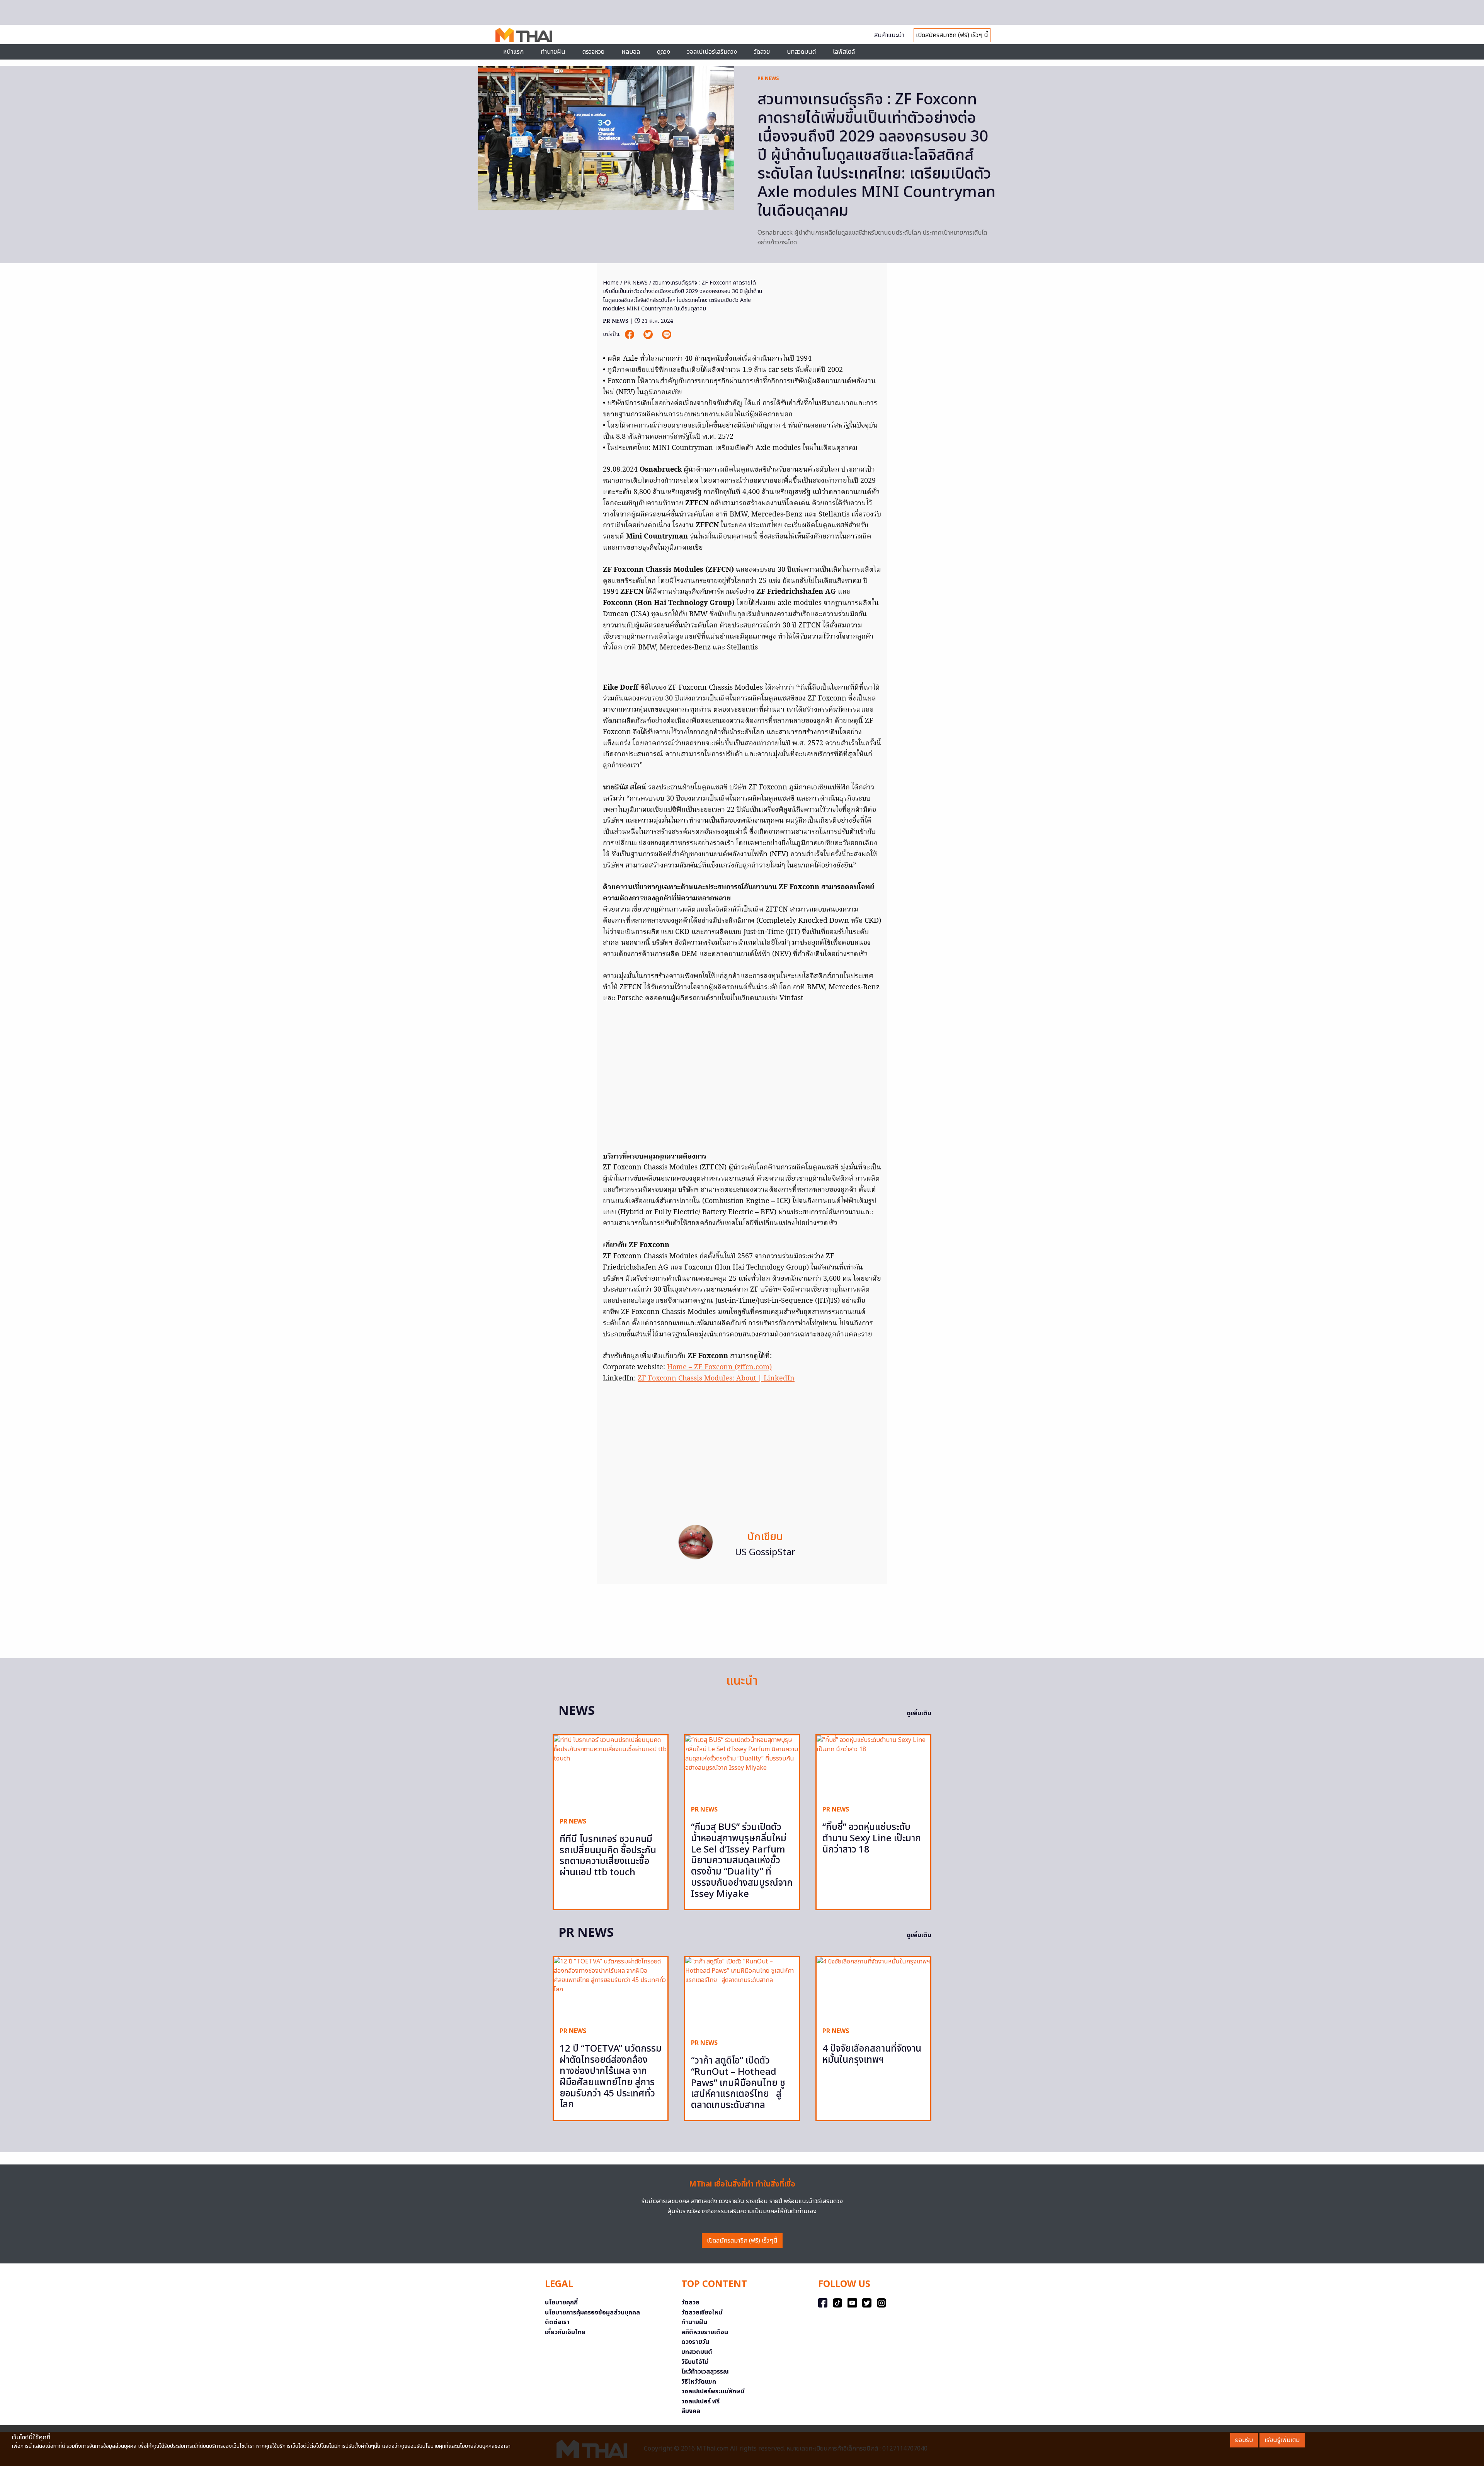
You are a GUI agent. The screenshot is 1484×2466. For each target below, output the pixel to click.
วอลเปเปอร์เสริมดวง (712, 52)
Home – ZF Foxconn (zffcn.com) (719, 1368)
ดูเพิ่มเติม (919, 1713)
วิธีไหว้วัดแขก (699, 2382)
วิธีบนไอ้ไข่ (695, 2362)
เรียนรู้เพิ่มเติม (1282, 2440)
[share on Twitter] (649, 335)
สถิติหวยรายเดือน (705, 2332)
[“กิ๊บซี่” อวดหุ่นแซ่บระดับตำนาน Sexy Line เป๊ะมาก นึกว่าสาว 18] (873, 1767)
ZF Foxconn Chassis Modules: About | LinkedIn (716, 1379)
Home (611, 283)
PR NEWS (768, 78)
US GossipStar (765, 1553)
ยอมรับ (1244, 2440)
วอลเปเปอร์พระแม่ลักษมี (713, 2391)
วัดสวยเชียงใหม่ (702, 2313)
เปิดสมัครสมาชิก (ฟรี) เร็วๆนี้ (742, 2241)
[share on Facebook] (630, 335)
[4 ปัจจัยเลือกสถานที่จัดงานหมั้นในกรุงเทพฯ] (873, 1989)
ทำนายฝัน (553, 52)
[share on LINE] (667, 335)
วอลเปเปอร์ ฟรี (700, 2401)
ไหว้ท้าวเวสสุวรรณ (705, 2372)
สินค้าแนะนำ (889, 35)
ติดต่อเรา (557, 2322)
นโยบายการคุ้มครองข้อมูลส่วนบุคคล (592, 2313)
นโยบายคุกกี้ (561, 2302)
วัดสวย (762, 52)
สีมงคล (691, 2411)
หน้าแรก (513, 52)
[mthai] (524, 34)
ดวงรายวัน (695, 2342)
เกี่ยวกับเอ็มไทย (565, 2332)
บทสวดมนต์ (801, 52)
